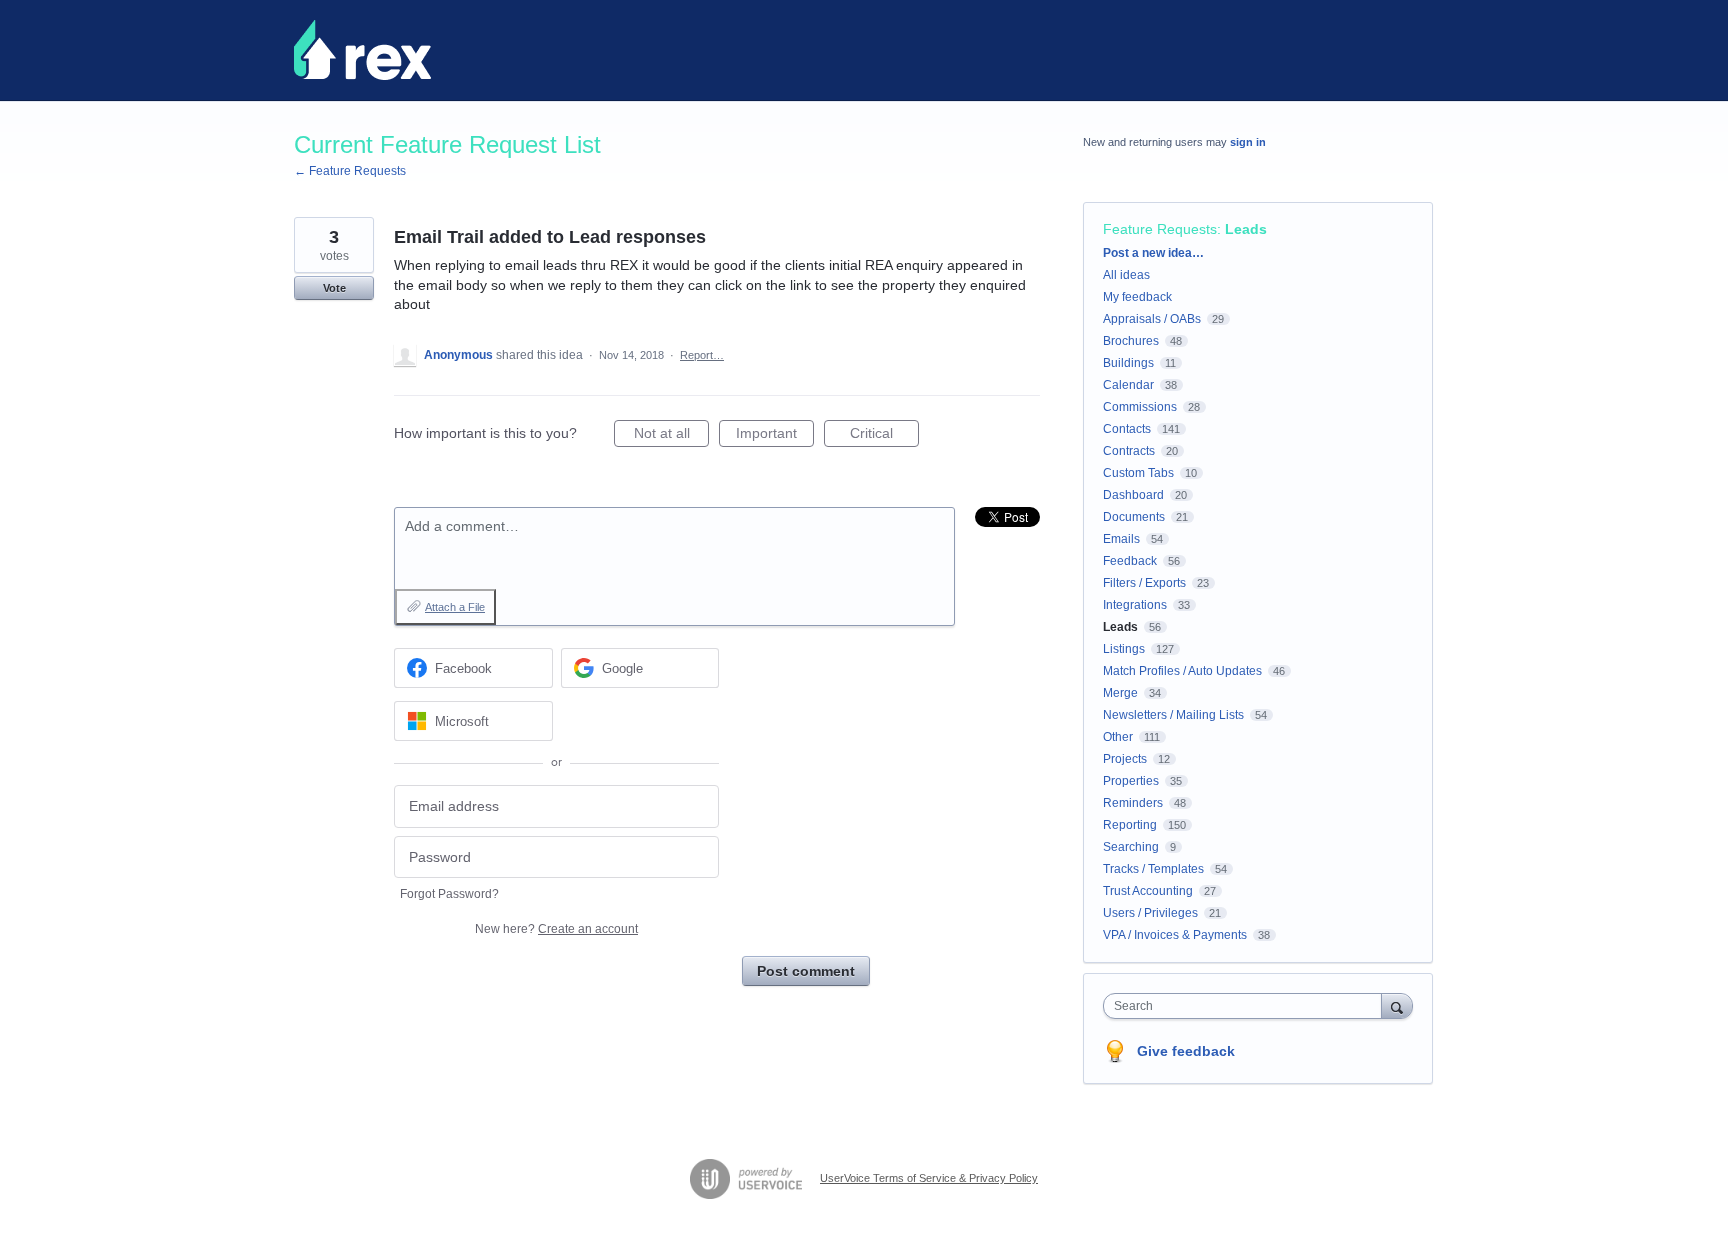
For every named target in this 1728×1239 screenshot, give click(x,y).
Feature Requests (1160, 229)
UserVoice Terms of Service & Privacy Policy (929, 1178)
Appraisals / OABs (1152, 319)
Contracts (1129, 451)
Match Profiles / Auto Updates (1182, 671)
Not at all (671, 436)
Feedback (1130, 561)
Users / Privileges (1150, 913)
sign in (1248, 142)
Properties (1131, 781)
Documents (1134, 517)
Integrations (1135, 605)
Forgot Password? (449, 894)
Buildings (1128, 363)
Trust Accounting (1148, 891)
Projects (1125, 759)
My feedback (1137, 297)
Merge (1120, 693)
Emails (1121, 539)
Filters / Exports (1144, 583)
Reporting (1130, 825)
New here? (556, 929)
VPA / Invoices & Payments (1175, 935)
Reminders (1133, 803)
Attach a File (455, 607)
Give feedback (1186, 1051)
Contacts (1127, 429)
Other (1118, 737)
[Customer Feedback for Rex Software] (362, 50)
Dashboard (1133, 495)
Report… (702, 355)
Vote (334, 288)
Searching (1131, 847)
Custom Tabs (1138, 473)
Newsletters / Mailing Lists (1173, 715)
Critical (884, 436)
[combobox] (1247, 1006)
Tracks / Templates (1153, 869)
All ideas (1126, 275)
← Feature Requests (350, 171)
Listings (1124, 649)
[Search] (1397, 1005)
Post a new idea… (1153, 253)
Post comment (806, 971)
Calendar (1128, 385)
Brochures (1131, 341)
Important (775, 436)
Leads (1246, 229)
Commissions (1140, 407)
